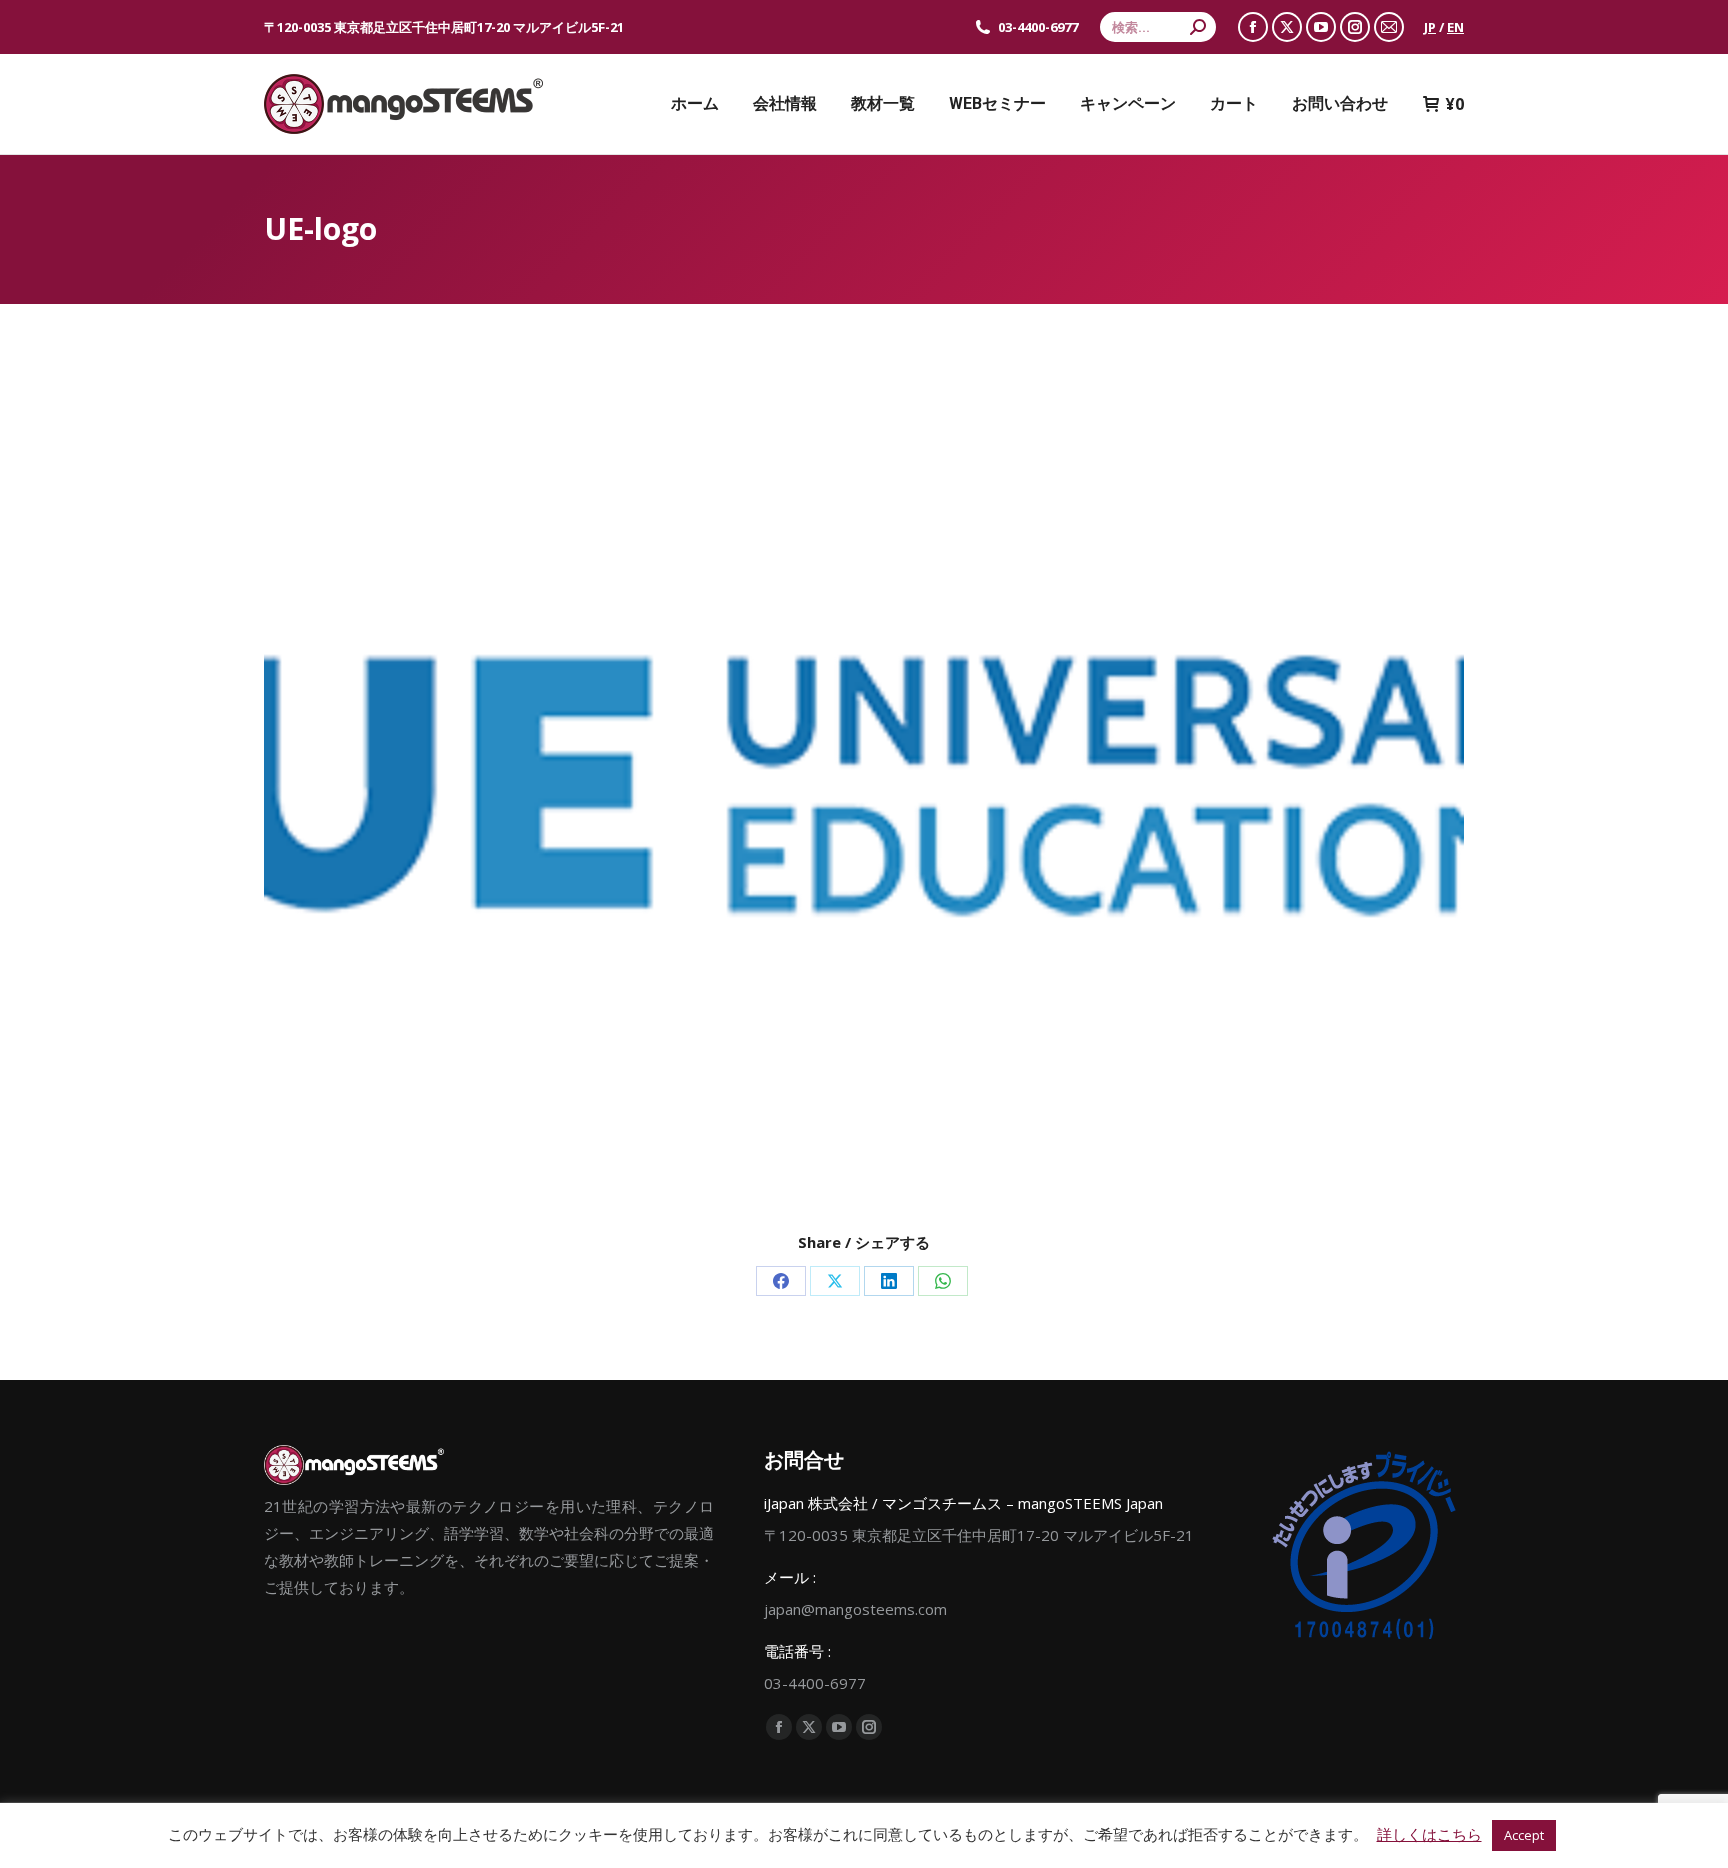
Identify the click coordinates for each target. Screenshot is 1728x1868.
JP (1430, 27)
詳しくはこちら (1429, 1834)
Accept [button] (1524, 1835)
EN (1455, 27)
